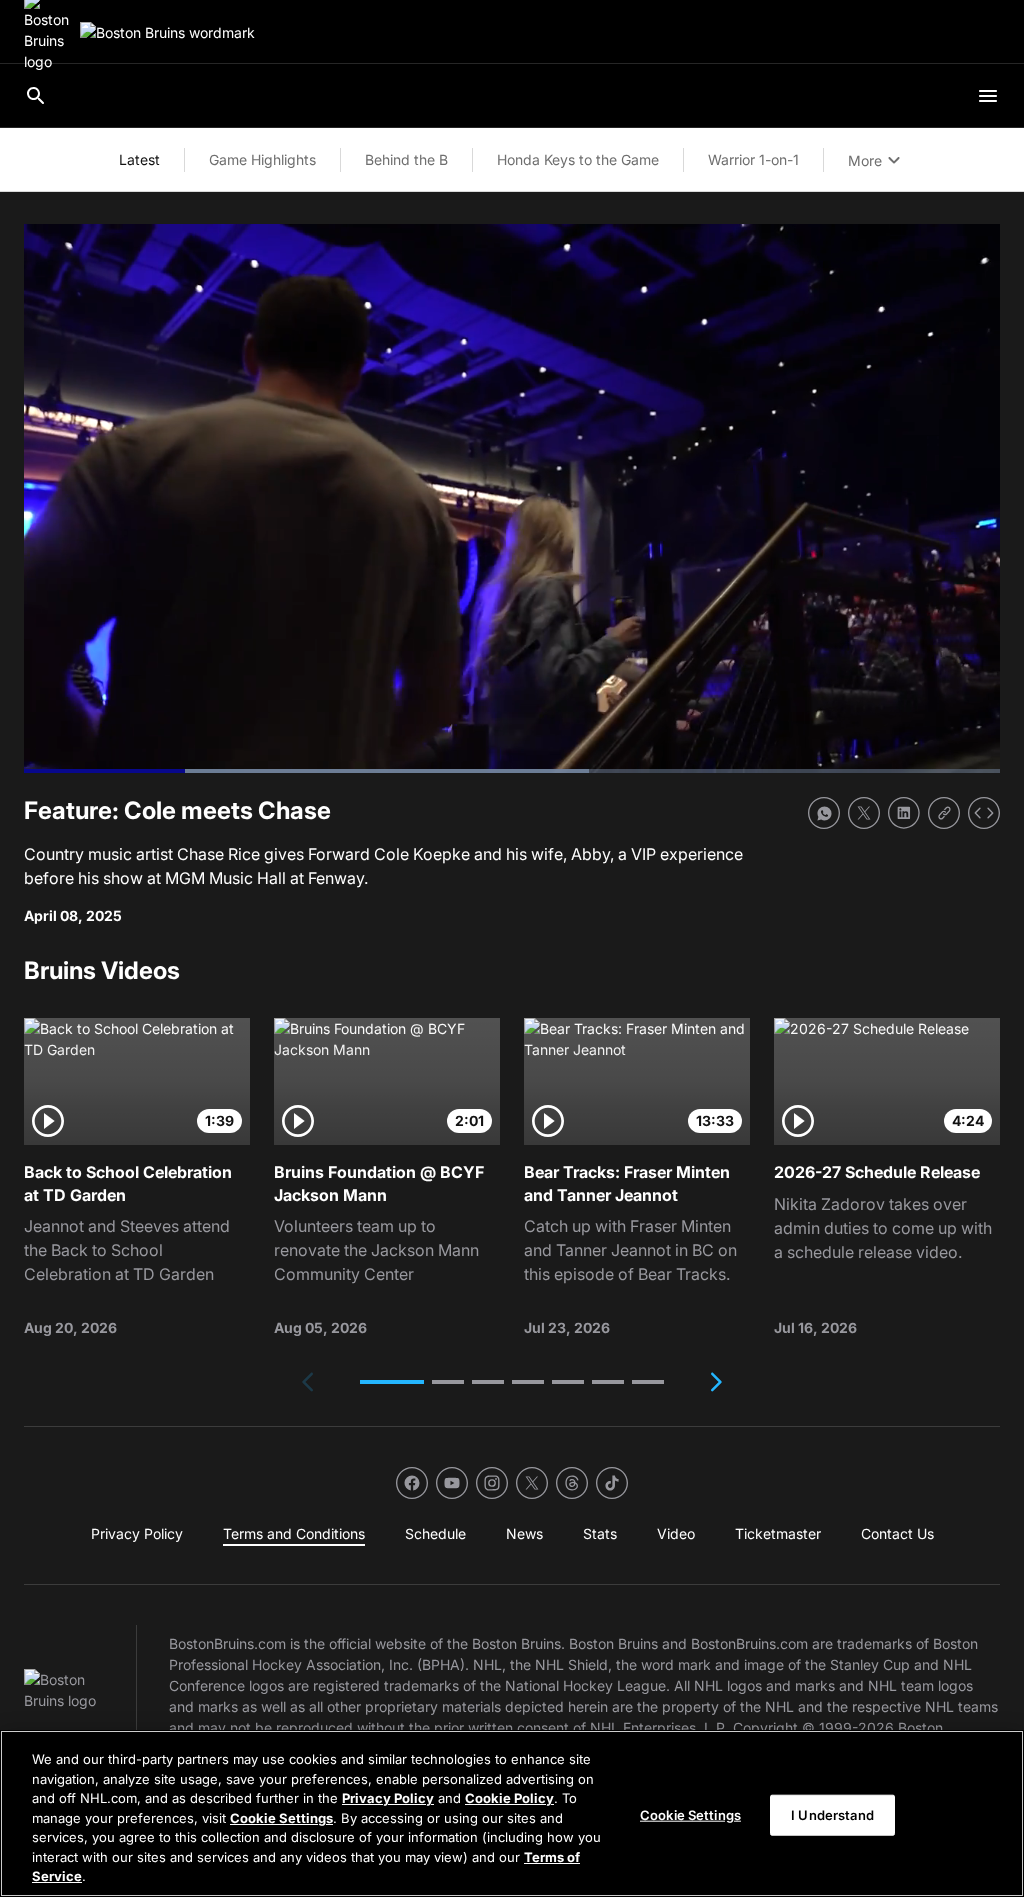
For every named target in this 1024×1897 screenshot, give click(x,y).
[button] (392, 1382)
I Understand (832, 1814)
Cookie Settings (281, 1818)
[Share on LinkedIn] (904, 813)
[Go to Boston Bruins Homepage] (167, 32)
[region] (512, 1813)
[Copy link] (944, 813)
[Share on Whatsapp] (824, 813)
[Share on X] (864, 813)
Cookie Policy (509, 1798)
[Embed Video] (984, 813)
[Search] (36, 96)
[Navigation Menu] (988, 96)
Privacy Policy (388, 1798)
